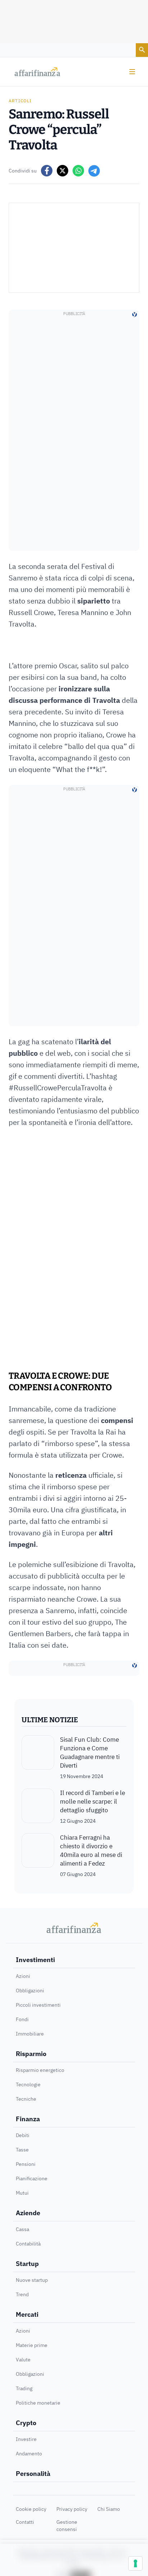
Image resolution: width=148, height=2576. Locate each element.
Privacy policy (72, 2509)
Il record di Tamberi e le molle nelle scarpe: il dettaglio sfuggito (92, 1801)
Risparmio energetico (40, 2070)
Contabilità (28, 2244)
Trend (22, 2294)
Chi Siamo (109, 2509)
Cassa (22, 2229)
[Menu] (132, 72)
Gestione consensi (67, 2526)
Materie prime (32, 2345)
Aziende (28, 2213)
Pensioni (26, 2164)
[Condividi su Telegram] (94, 171)
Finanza (28, 2119)
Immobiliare (30, 2034)
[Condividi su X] (63, 171)
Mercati (27, 2314)
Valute (23, 2360)
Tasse (22, 2150)
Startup (27, 2264)
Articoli (20, 101)
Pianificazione (32, 2178)
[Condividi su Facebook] (47, 171)
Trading (24, 2388)
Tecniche (26, 2099)
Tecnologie (28, 2084)
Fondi (22, 2019)
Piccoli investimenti (38, 2005)
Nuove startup (32, 2280)
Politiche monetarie (38, 2403)
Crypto (26, 2423)
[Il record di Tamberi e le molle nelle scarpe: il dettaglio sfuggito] (38, 1807)
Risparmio (31, 2054)
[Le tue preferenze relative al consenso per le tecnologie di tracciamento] (135, 2563)
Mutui (22, 2193)
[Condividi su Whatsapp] (78, 171)
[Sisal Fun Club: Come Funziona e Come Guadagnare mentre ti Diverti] (38, 1758)
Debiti (23, 2135)
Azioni (23, 1976)
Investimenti (35, 1960)
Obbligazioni (30, 1991)
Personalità (33, 2474)
